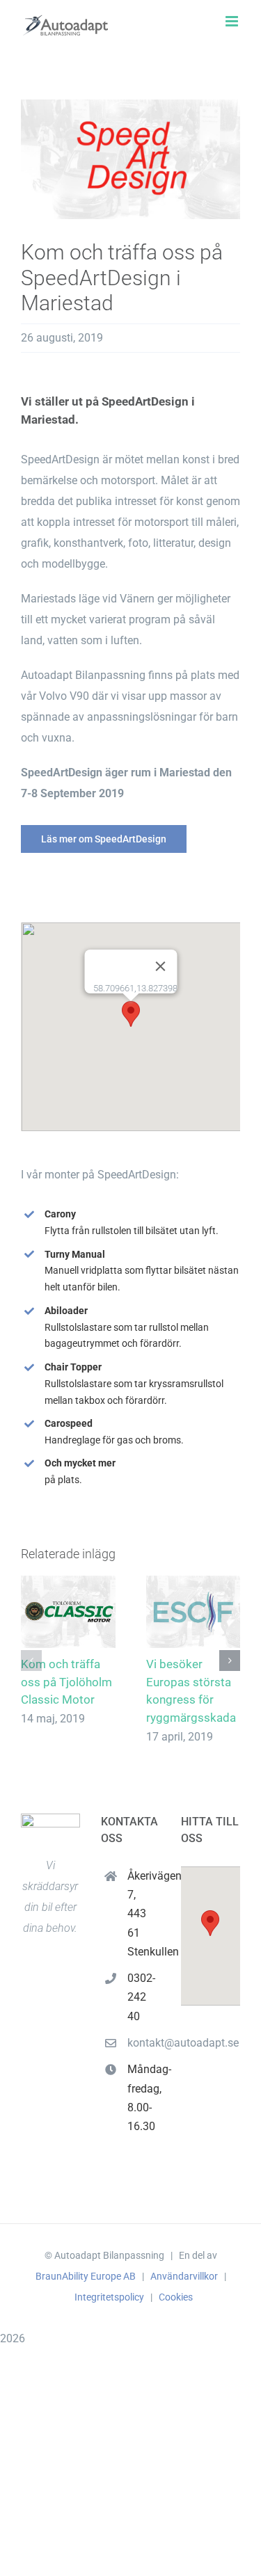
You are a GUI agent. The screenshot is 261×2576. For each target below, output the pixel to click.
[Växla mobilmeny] (233, 21)
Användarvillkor (184, 2276)
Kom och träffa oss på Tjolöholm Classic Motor (66, 1682)
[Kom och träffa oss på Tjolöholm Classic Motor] (68, 1612)
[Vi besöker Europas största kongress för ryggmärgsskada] (193, 1612)
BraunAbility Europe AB (86, 2276)
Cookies (176, 2297)
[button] (131, 1014)
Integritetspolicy (109, 2297)
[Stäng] (160, 966)
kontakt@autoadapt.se (144, 2043)
